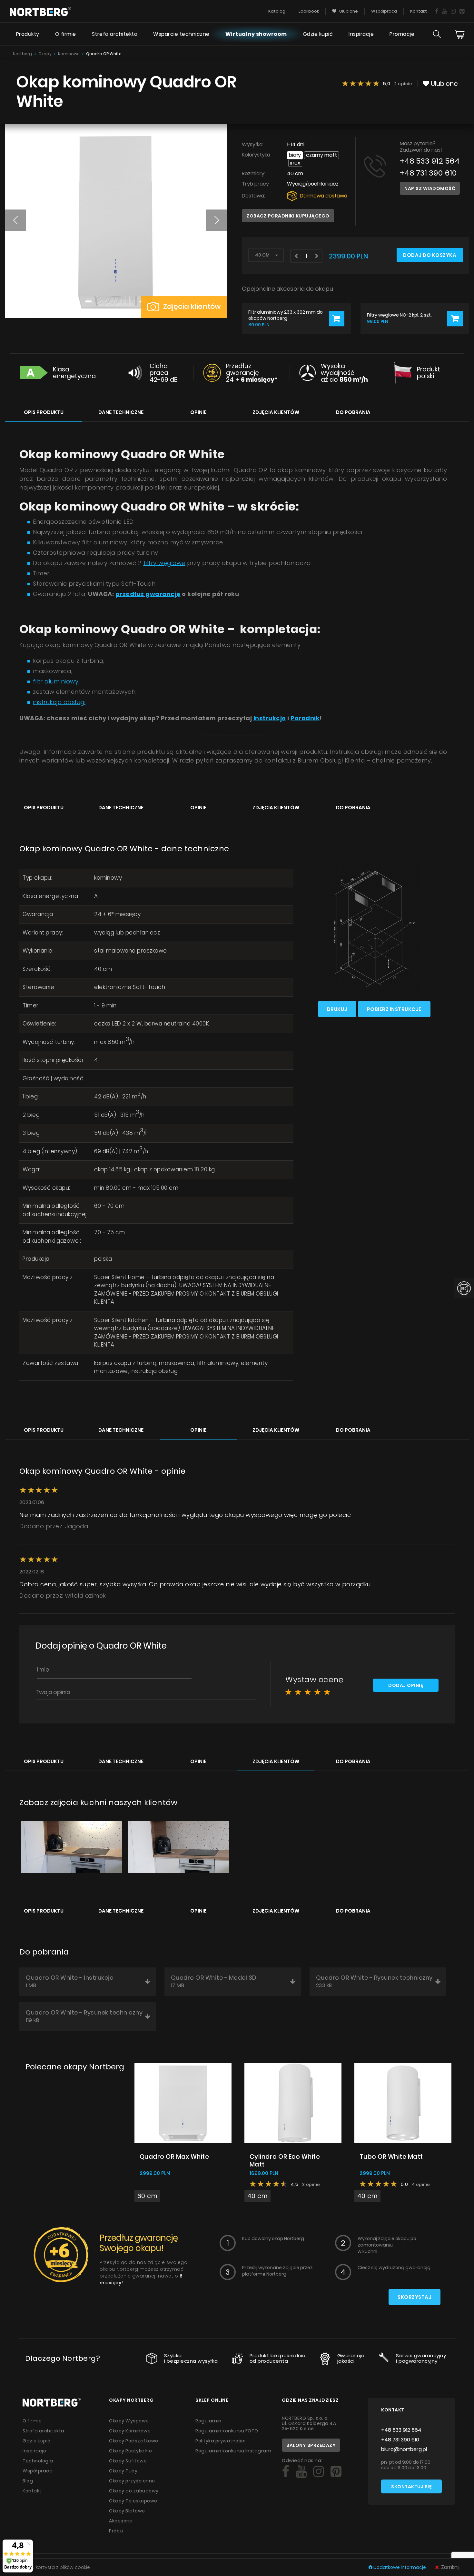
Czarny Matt (321, 155)
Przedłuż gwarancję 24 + (252, 373)
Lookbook (309, 11)
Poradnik (305, 718)
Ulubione (348, 11)
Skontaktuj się (411, 2487)
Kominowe (69, 54)
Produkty (28, 34)
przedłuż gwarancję (148, 594)
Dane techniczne (121, 412)
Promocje (402, 34)
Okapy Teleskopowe (133, 2501)
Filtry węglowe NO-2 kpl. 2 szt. (399, 315)
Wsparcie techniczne (181, 34)
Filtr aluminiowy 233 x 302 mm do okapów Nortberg (286, 315)
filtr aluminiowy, (56, 681)
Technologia (38, 2461)
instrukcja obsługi (59, 702)
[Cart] (459, 34)
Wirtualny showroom (256, 34)
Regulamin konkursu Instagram (233, 2451)
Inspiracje (361, 34)
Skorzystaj (415, 2297)
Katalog (277, 11)
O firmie (66, 34)
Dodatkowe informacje (400, 2567)
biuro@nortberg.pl (404, 2449)
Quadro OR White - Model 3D (214, 1981)
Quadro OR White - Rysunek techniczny (374, 1981)
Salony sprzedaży (311, 2445)
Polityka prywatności (220, 2441)
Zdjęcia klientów (191, 306)
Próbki (116, 2531)
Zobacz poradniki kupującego (288, 216)
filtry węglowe (164, 563)
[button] (15, 220)
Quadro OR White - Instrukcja (70, 1981)
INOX (295, 163)
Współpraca (384, 11)
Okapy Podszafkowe (134, 2441)
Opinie (198, 412)
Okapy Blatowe (127, 2511)
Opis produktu (44, 412)
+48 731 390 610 (428, 173)
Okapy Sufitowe (128, 2461)
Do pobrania (353, 412)
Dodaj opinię (406, 1685)
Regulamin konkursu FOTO (227, 2431)
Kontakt (419, 11)
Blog (28, 2481)
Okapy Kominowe (130, 2431)
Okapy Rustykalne (130, 2451)
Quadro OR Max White (174, 2157)
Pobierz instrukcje (394, 1009)
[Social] (437, 11)
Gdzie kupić (318, 34)
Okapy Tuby (123, 2471)
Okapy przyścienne (132, 2481)
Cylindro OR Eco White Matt (285, 2161)
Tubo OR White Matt (391, 2157)
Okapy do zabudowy (134, 2491)
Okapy (45, 54)
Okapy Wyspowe (129, 2421)
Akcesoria (121, 2521)
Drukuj (337, 1009)
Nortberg (22, 54)
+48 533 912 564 (430, 161)
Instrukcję (270, 718)
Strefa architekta (115, 34)
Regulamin (208, 2421)
